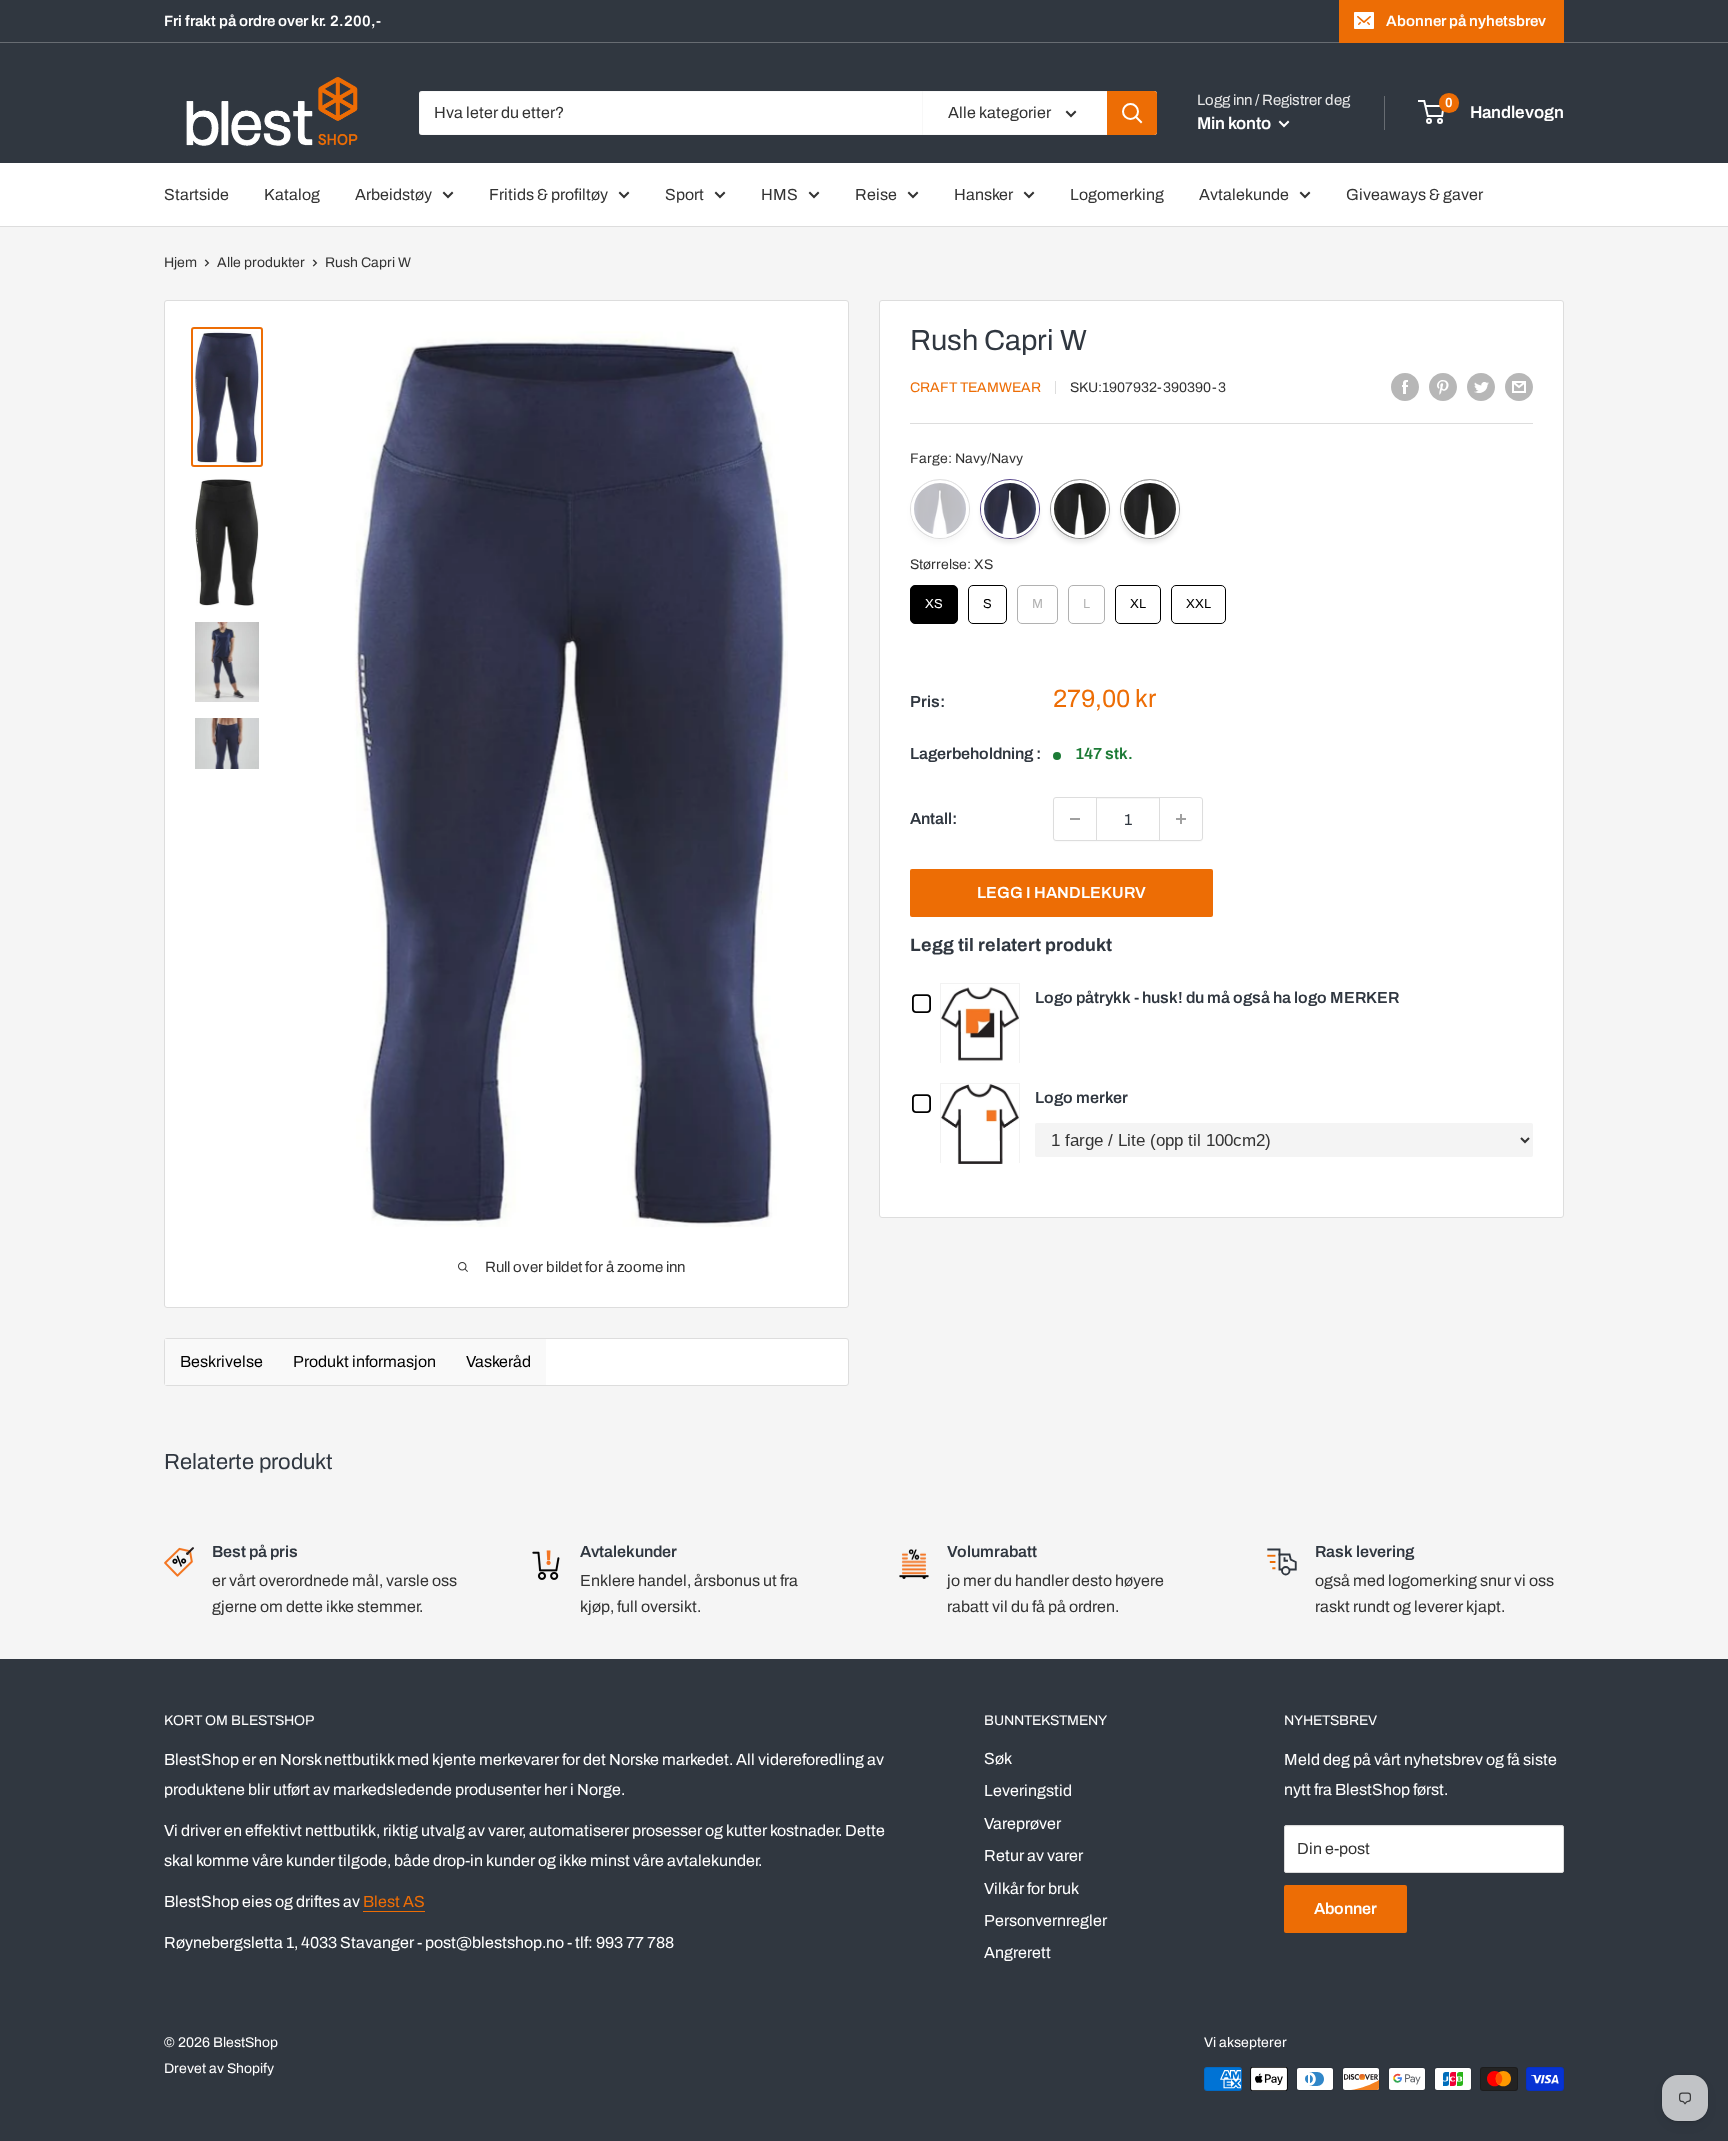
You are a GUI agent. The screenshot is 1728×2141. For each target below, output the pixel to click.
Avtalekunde (1244, 194)
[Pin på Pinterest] (1443, 386)
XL (1138, 598)
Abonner (1345, 1908)
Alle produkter (261, 262)
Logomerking (1117, 194)
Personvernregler (1045, 1920)
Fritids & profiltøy (548, 194)
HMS (779, 194)
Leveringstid (1028, 1790)
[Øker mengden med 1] (1181, 819)
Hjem (180, 262)
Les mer (985, 1022)
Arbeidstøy (393, 194)
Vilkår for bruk (1031, 1888)
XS (934, 598)
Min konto (1235, 123)
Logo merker (1081, 1097)
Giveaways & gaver (1414, 194)
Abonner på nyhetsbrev (1466, 21)
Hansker (983, 194)
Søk (998, 1758)
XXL (1199, 598)
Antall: (933, 818)
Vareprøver (1022, 1823)
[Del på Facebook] (1405, 386)
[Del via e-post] (1519, 386)
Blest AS (394, 1901)
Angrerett (1017, 1952)
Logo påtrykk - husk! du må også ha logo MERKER (1217, 997)
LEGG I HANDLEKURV (1061, 892)
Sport (684, 194)
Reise (876, 194)
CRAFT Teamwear (975, 387)
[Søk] (1132, 113)
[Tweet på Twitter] (1481, 386)
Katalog (292, 194)
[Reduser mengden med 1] (1075, 819)
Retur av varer (1033, 1855)
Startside (196, 194)
